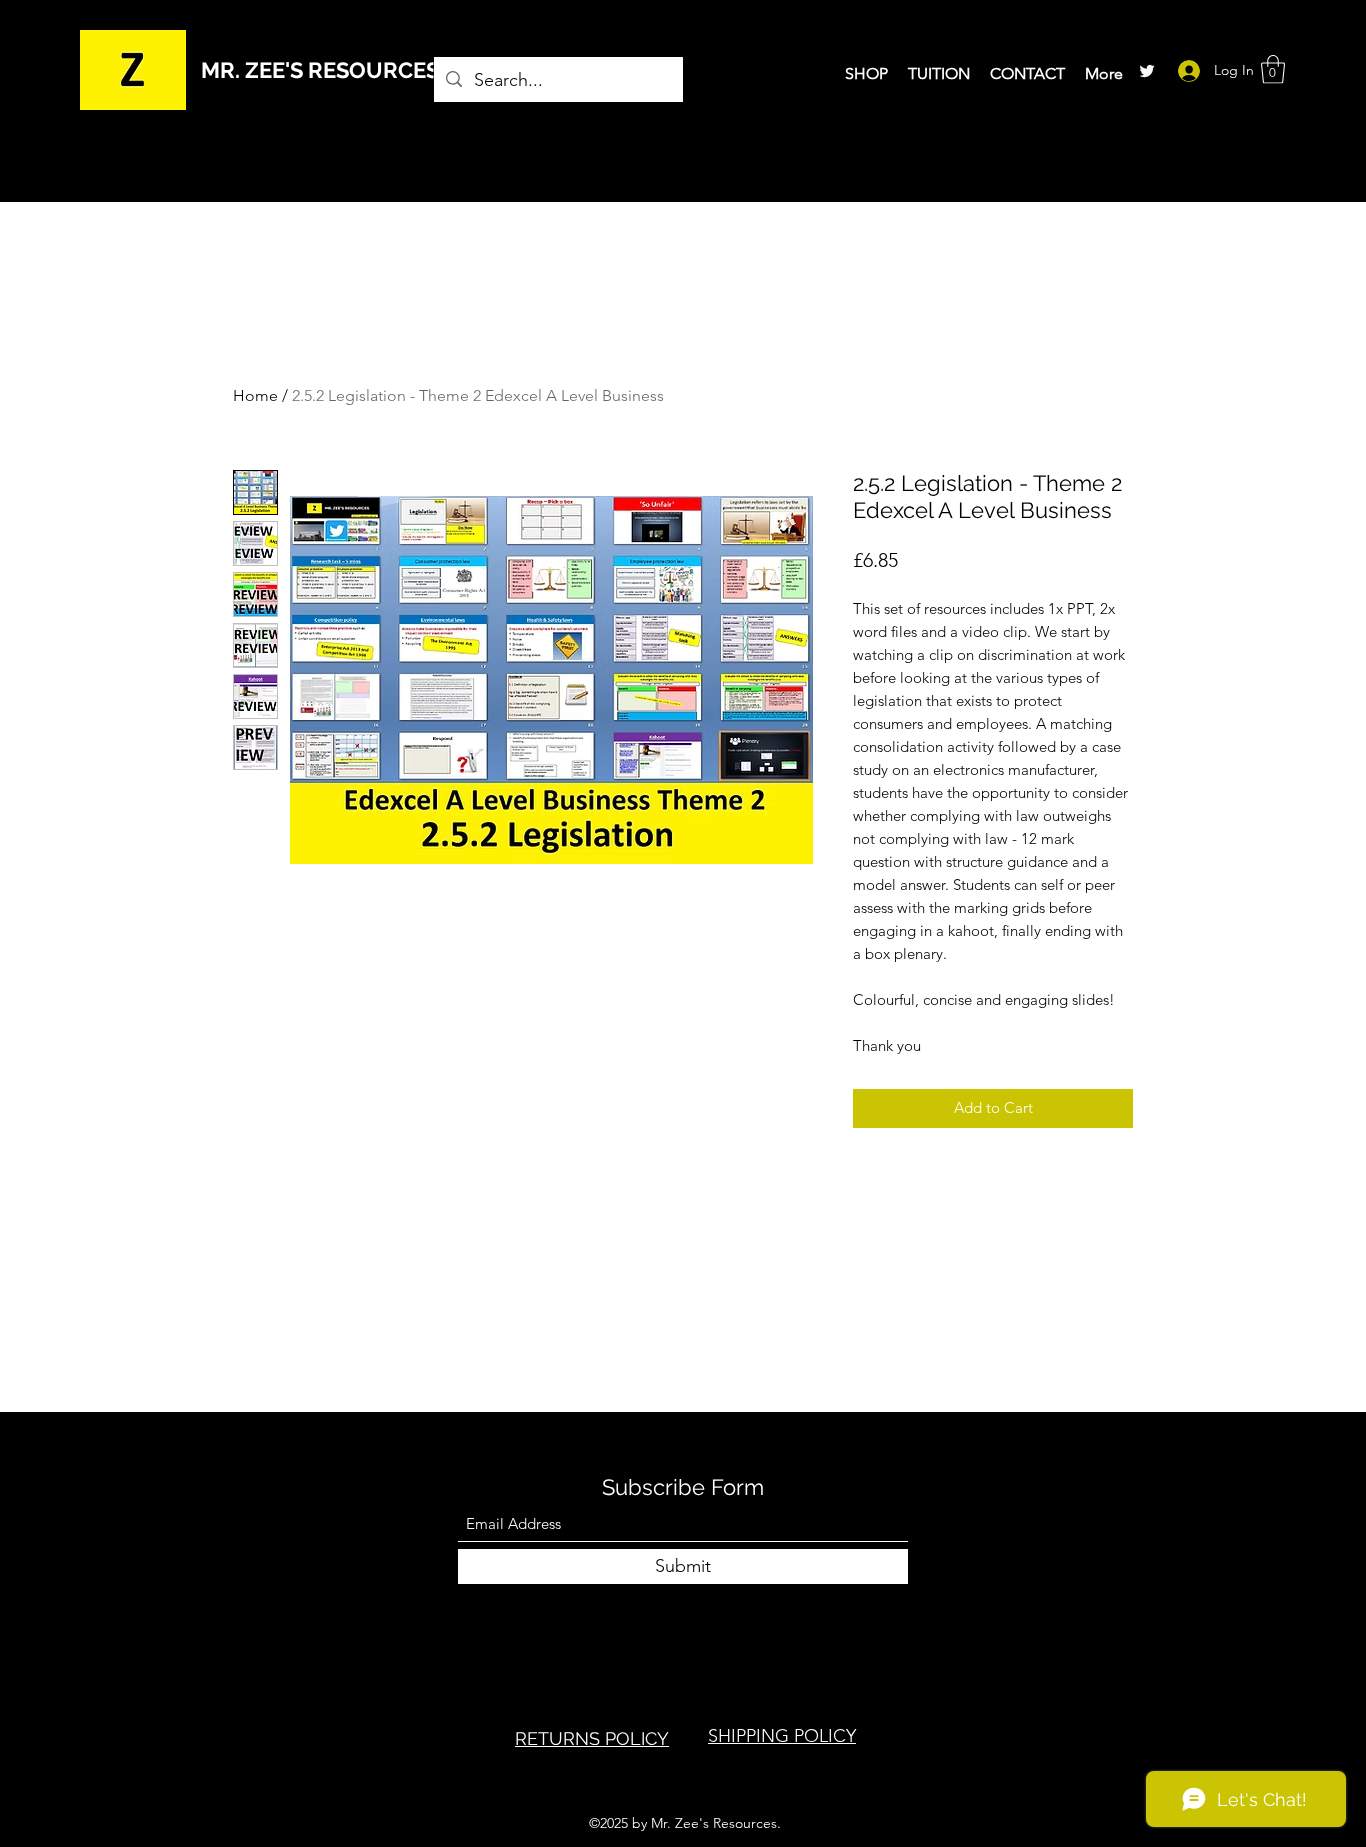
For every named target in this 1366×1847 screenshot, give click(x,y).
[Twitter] (1147, 71)
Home (255, 395)
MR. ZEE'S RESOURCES (320, 70)
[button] (1273, 69)
